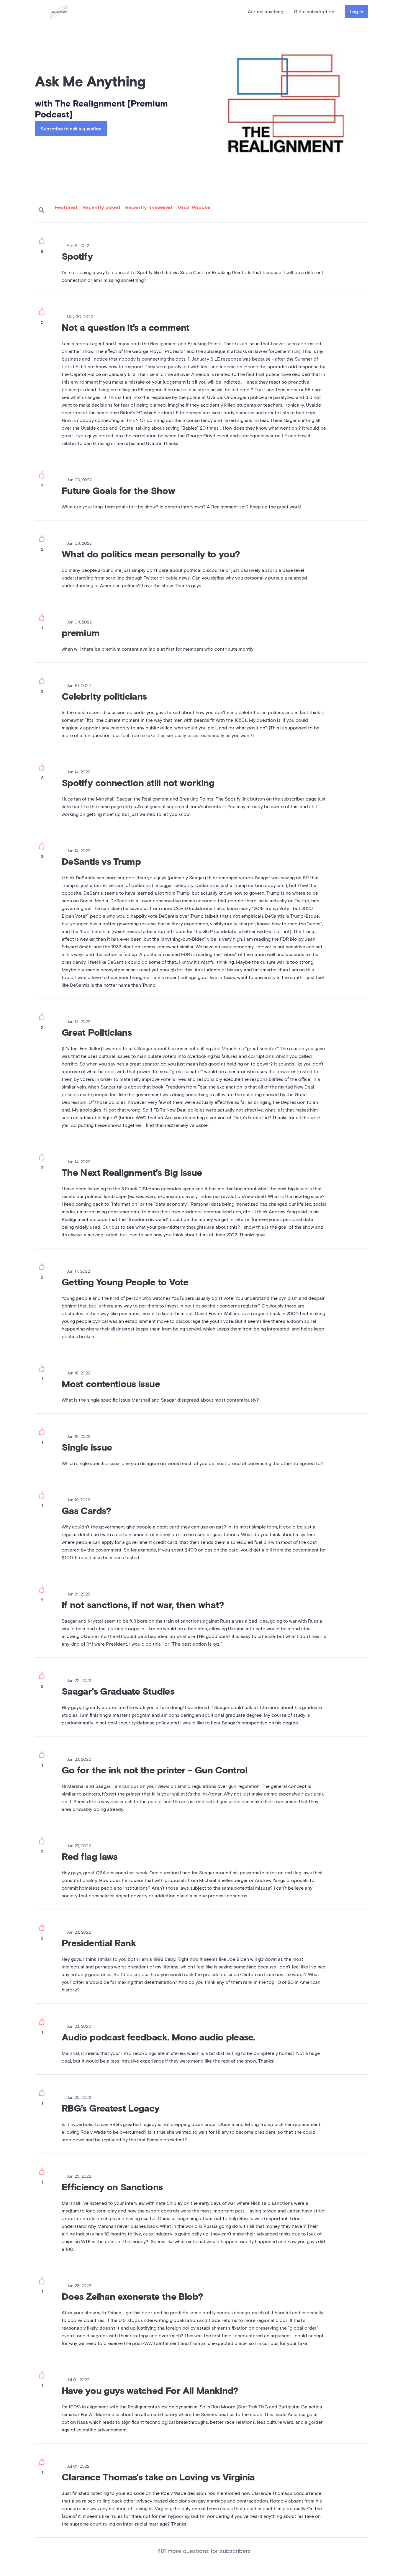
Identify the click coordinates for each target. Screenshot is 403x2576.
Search (41, 210)
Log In (357, 12)
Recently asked (101, 208)
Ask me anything (266, 12)
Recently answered (149, 208)
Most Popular (194, 208)
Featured (66, 208)
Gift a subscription (314, 12)
